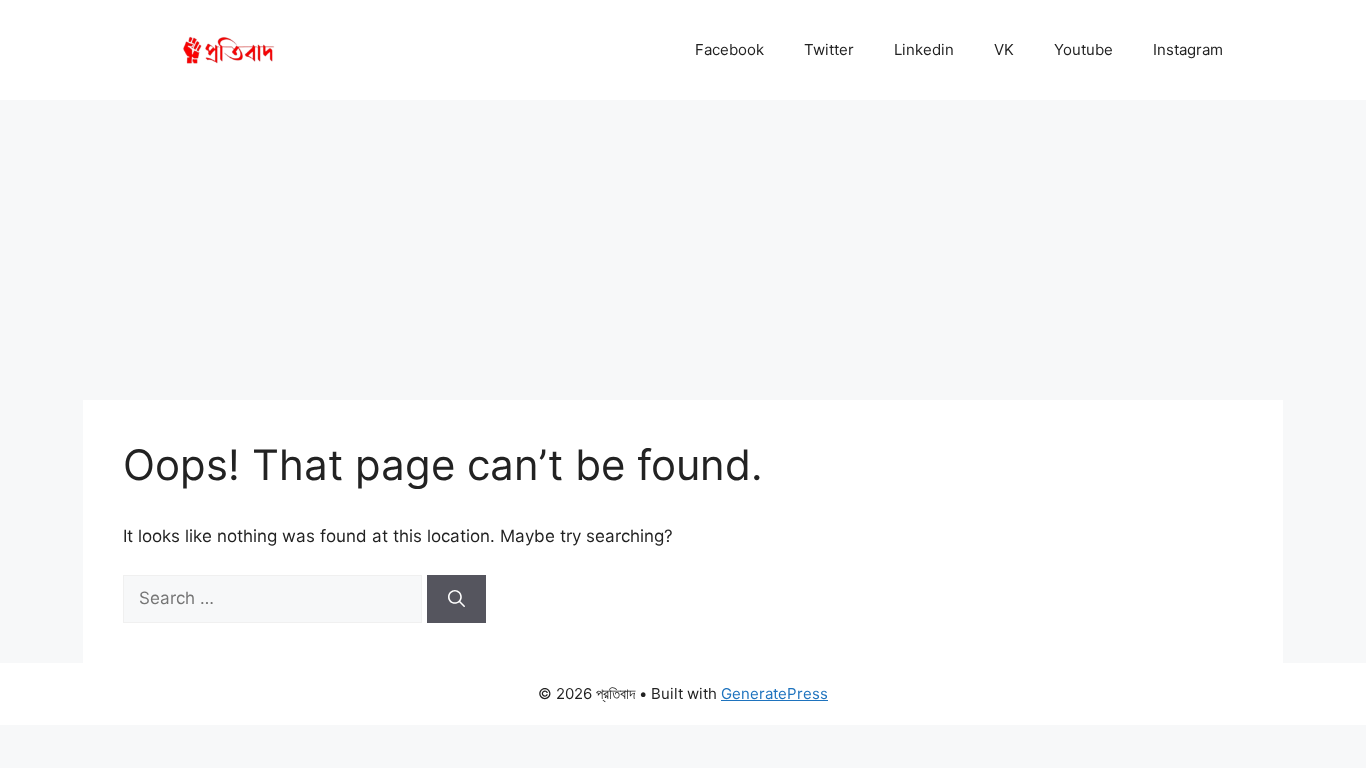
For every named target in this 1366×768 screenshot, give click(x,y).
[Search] (456, 599)
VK (1004, 49)
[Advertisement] (683, 250)
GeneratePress (774, 693)
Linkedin (924, 49)
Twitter (829, 49)
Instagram (1188, 49)
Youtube (1083, 49)
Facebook (729, 49)
